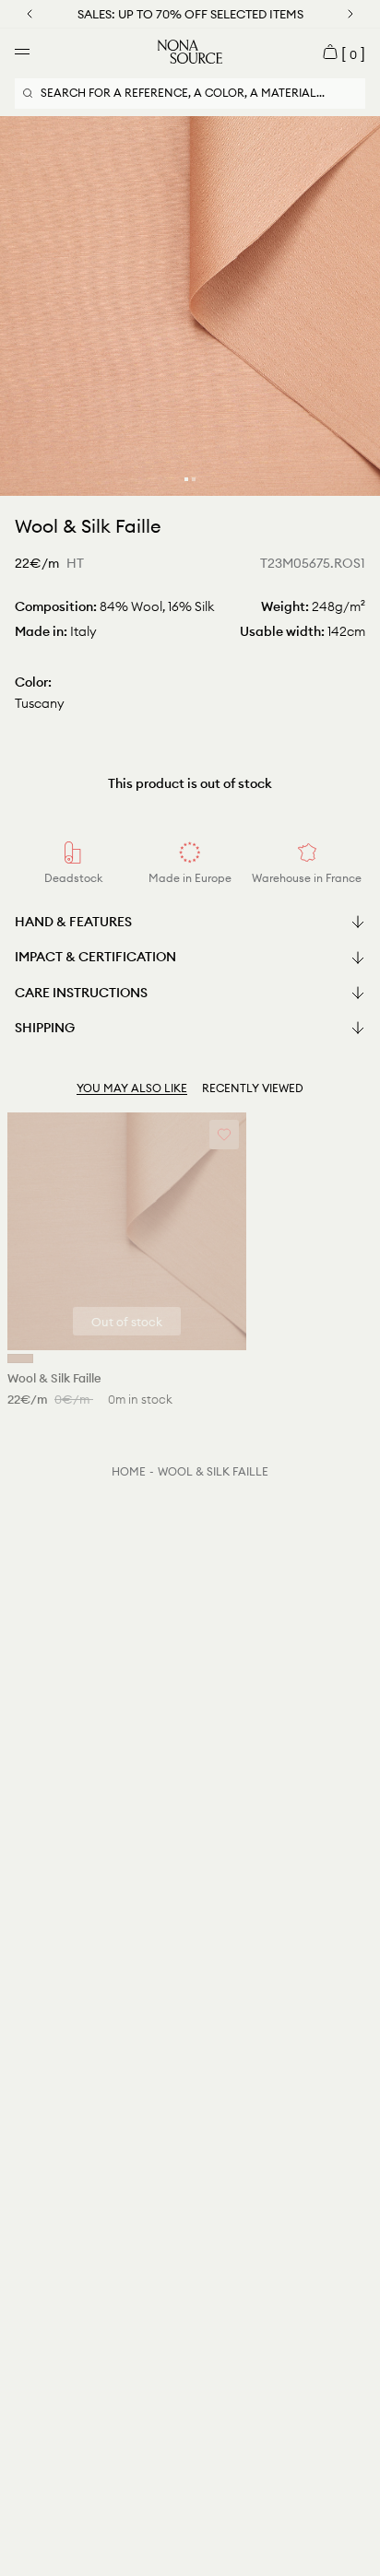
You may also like (132, 1088)
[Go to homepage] (190, 52)
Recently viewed (253, 1088)
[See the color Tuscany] (20, 1359)
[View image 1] (186, 479)
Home (129, 1471)
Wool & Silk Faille (213, 1471)
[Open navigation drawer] (22, 52)
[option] (190, 306)
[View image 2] (194, 479)
